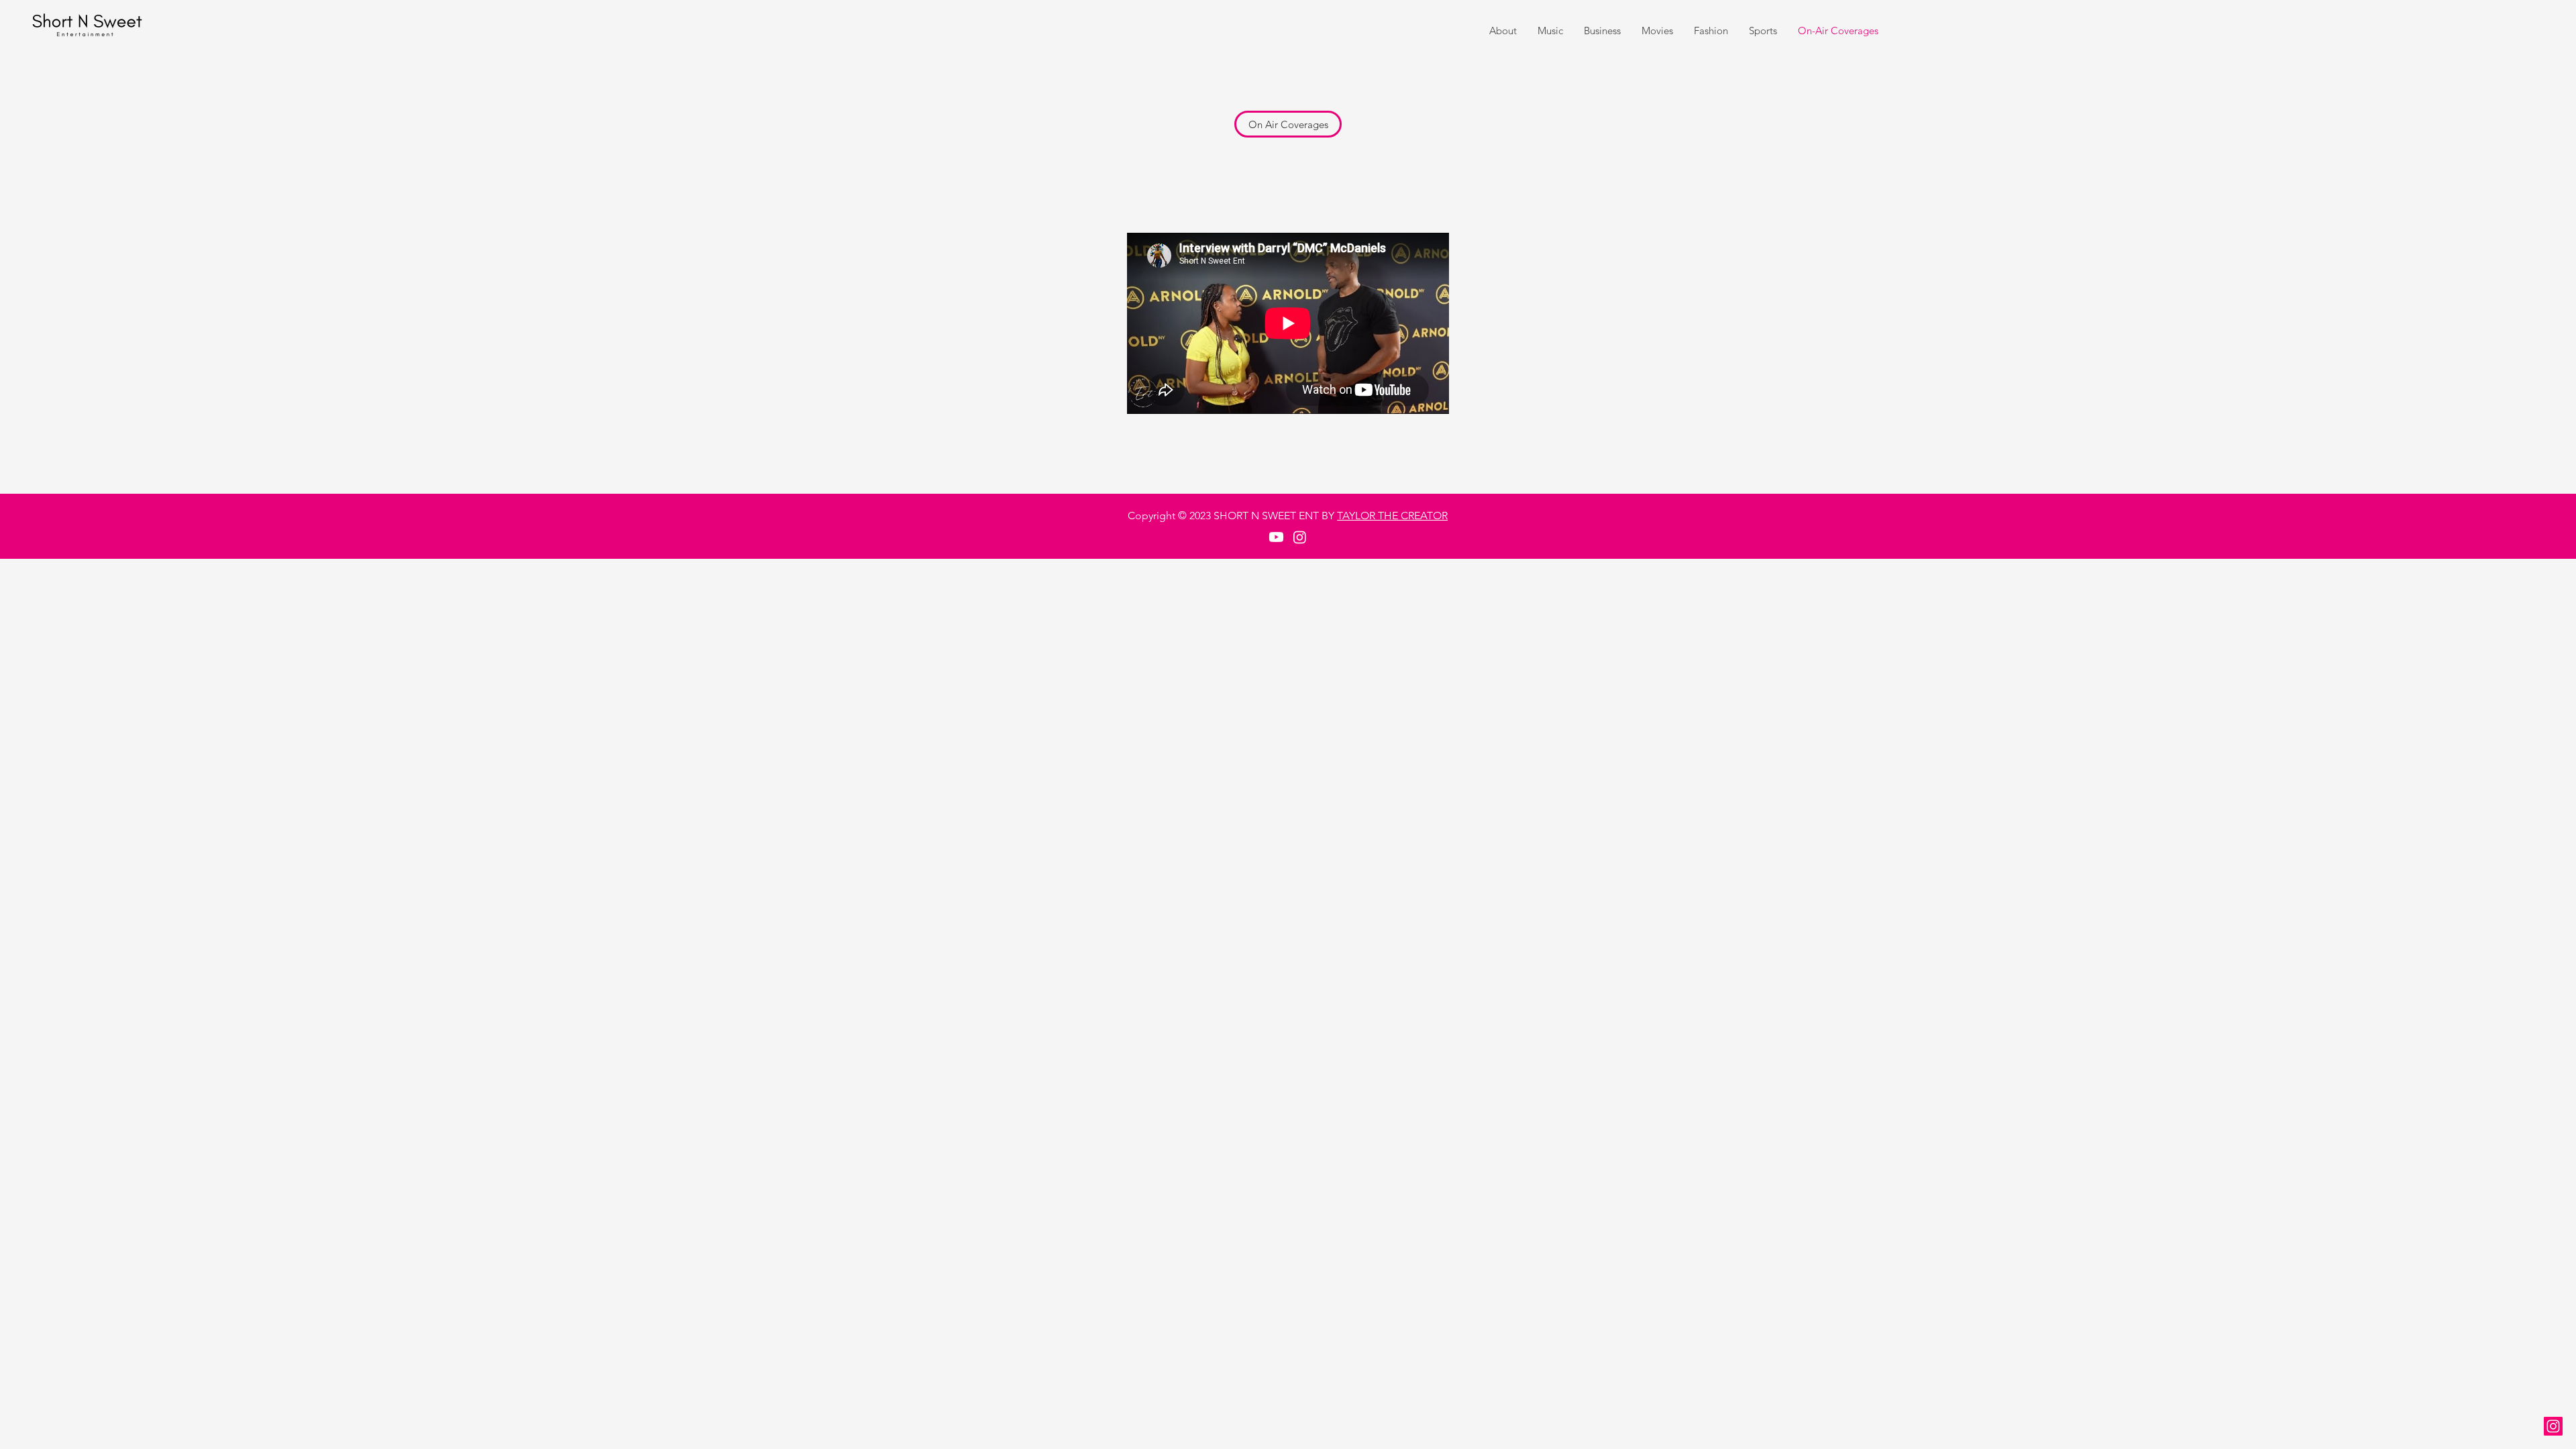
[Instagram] (2553, 1426)
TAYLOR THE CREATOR (1392, 516)
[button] (1288, 124)
